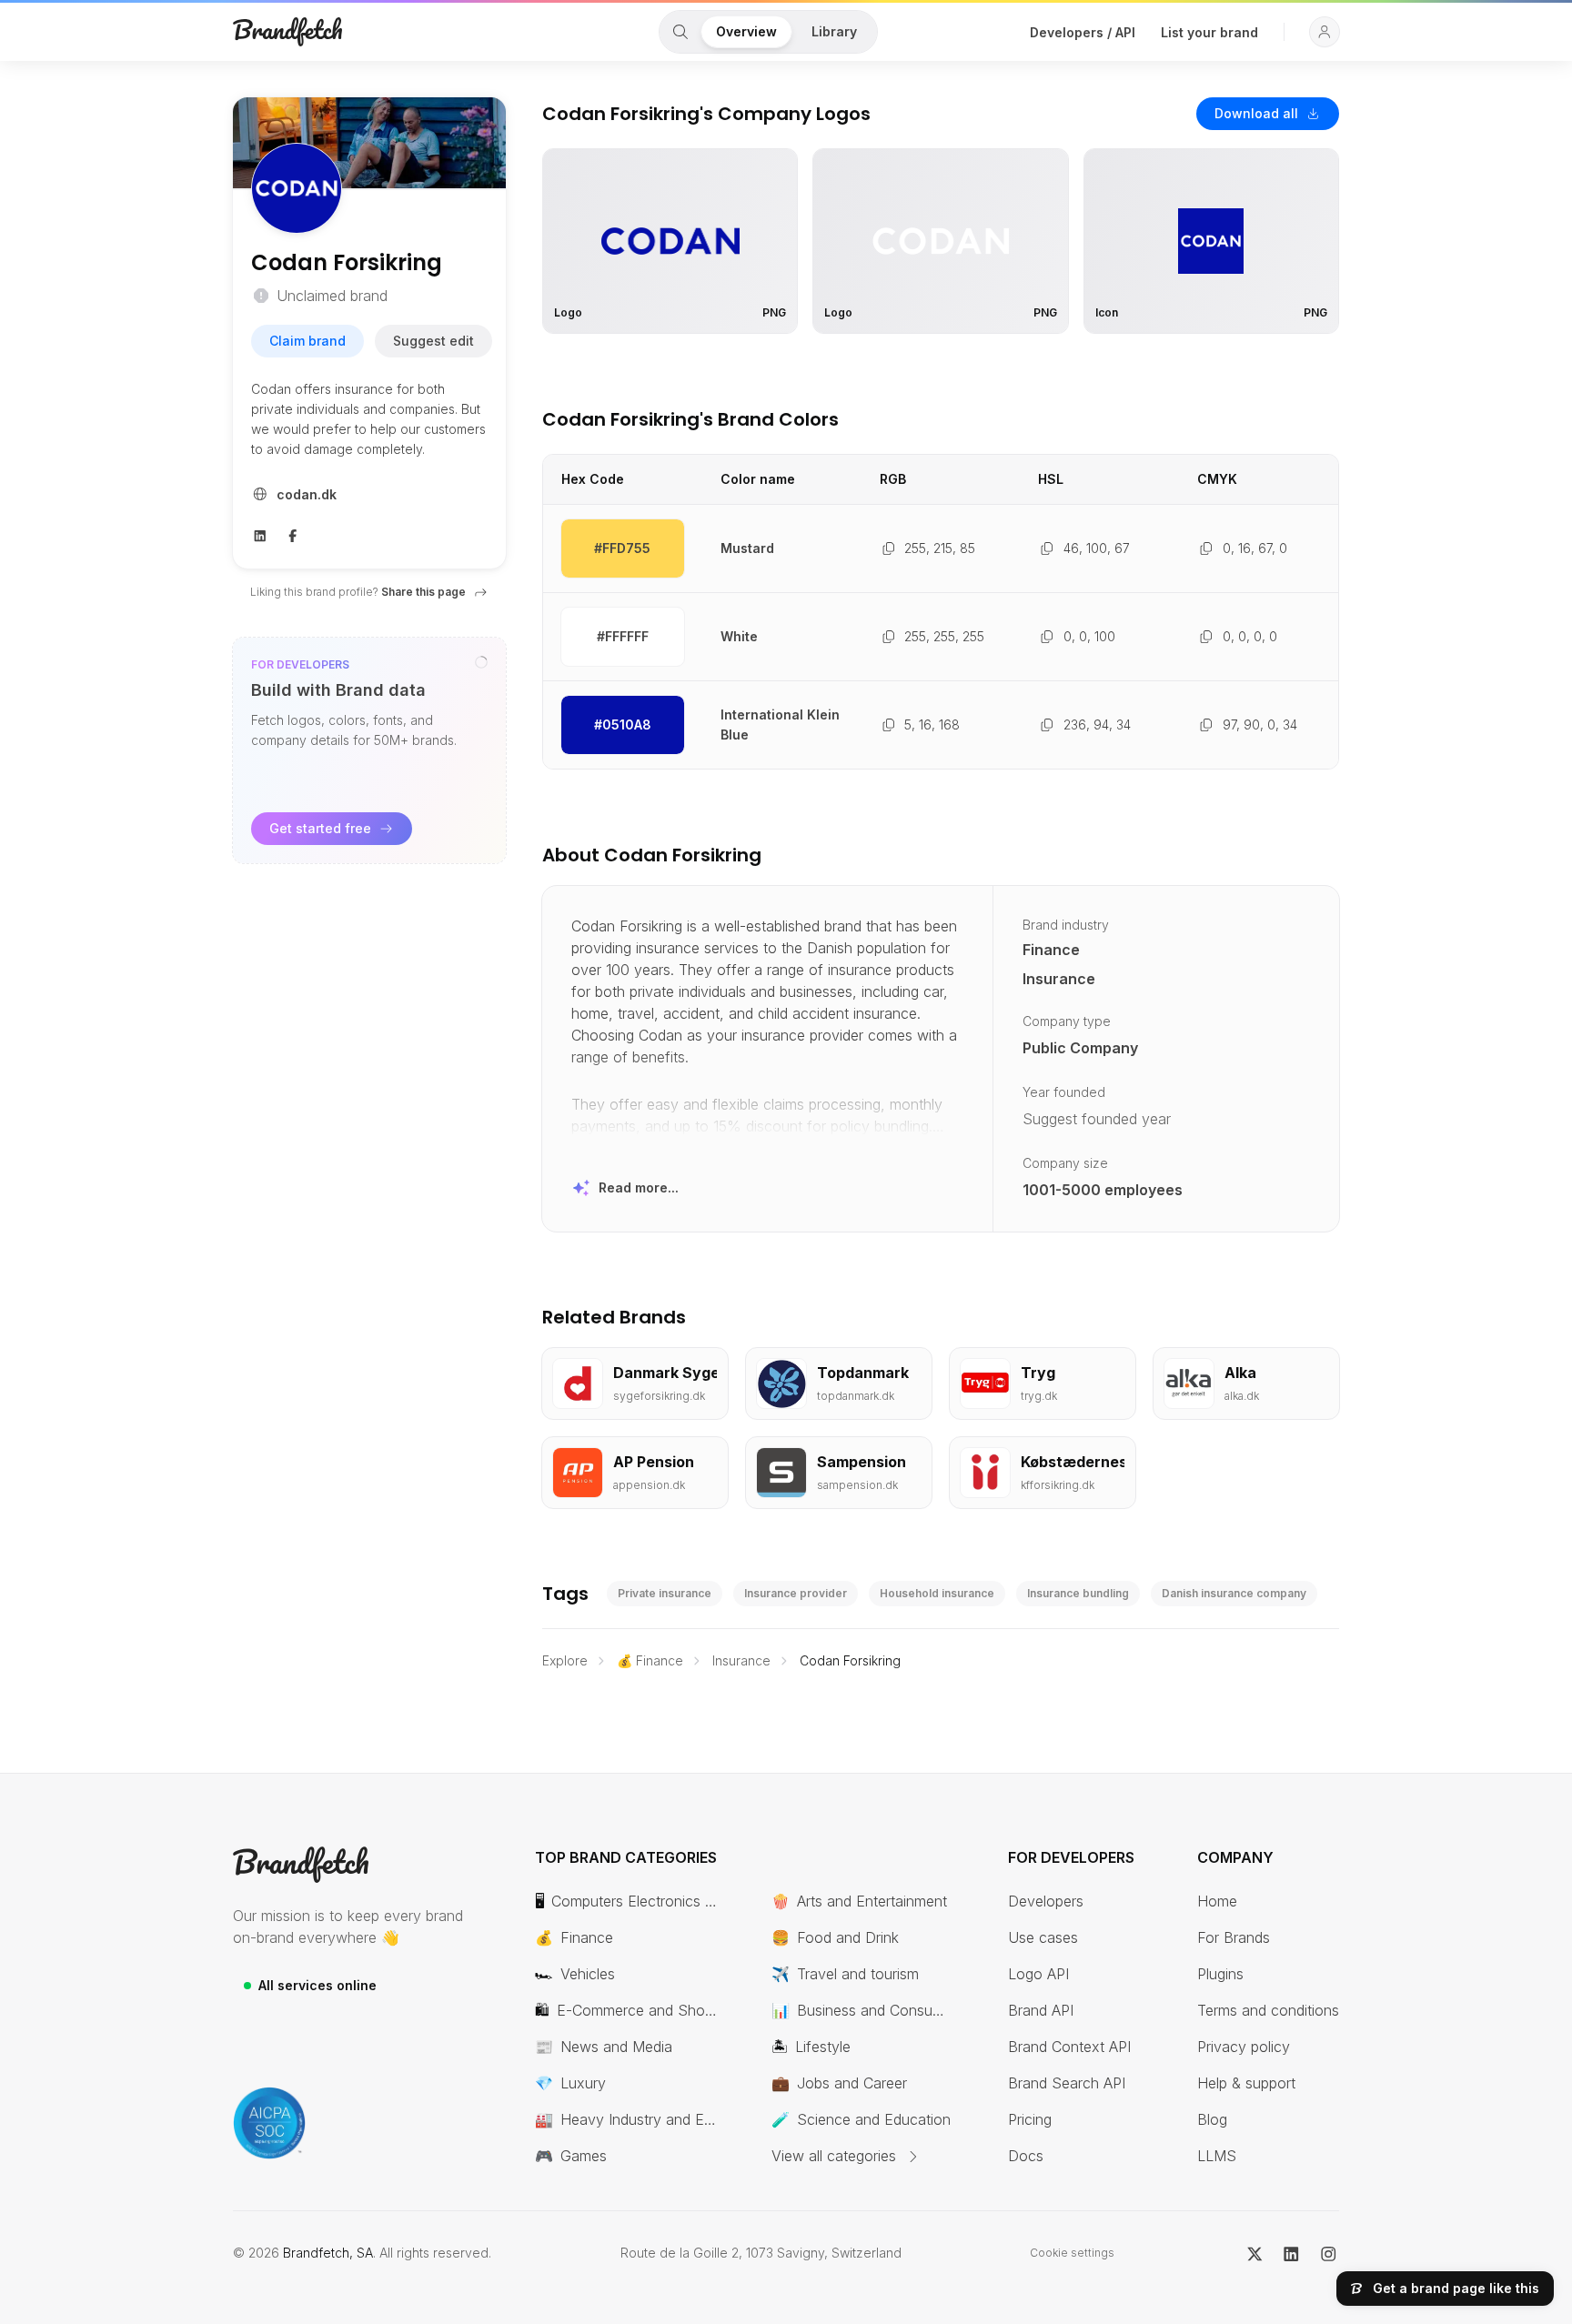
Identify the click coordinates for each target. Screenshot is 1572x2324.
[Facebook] (293, 534)
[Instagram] (1329, 2253)
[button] (1325, 32)
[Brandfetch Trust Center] (269, 2123)
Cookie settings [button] (1072, 2253)
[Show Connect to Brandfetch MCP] (481, 662)
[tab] (680, 32)
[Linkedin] (260, 534)
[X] (1255, 2253)
